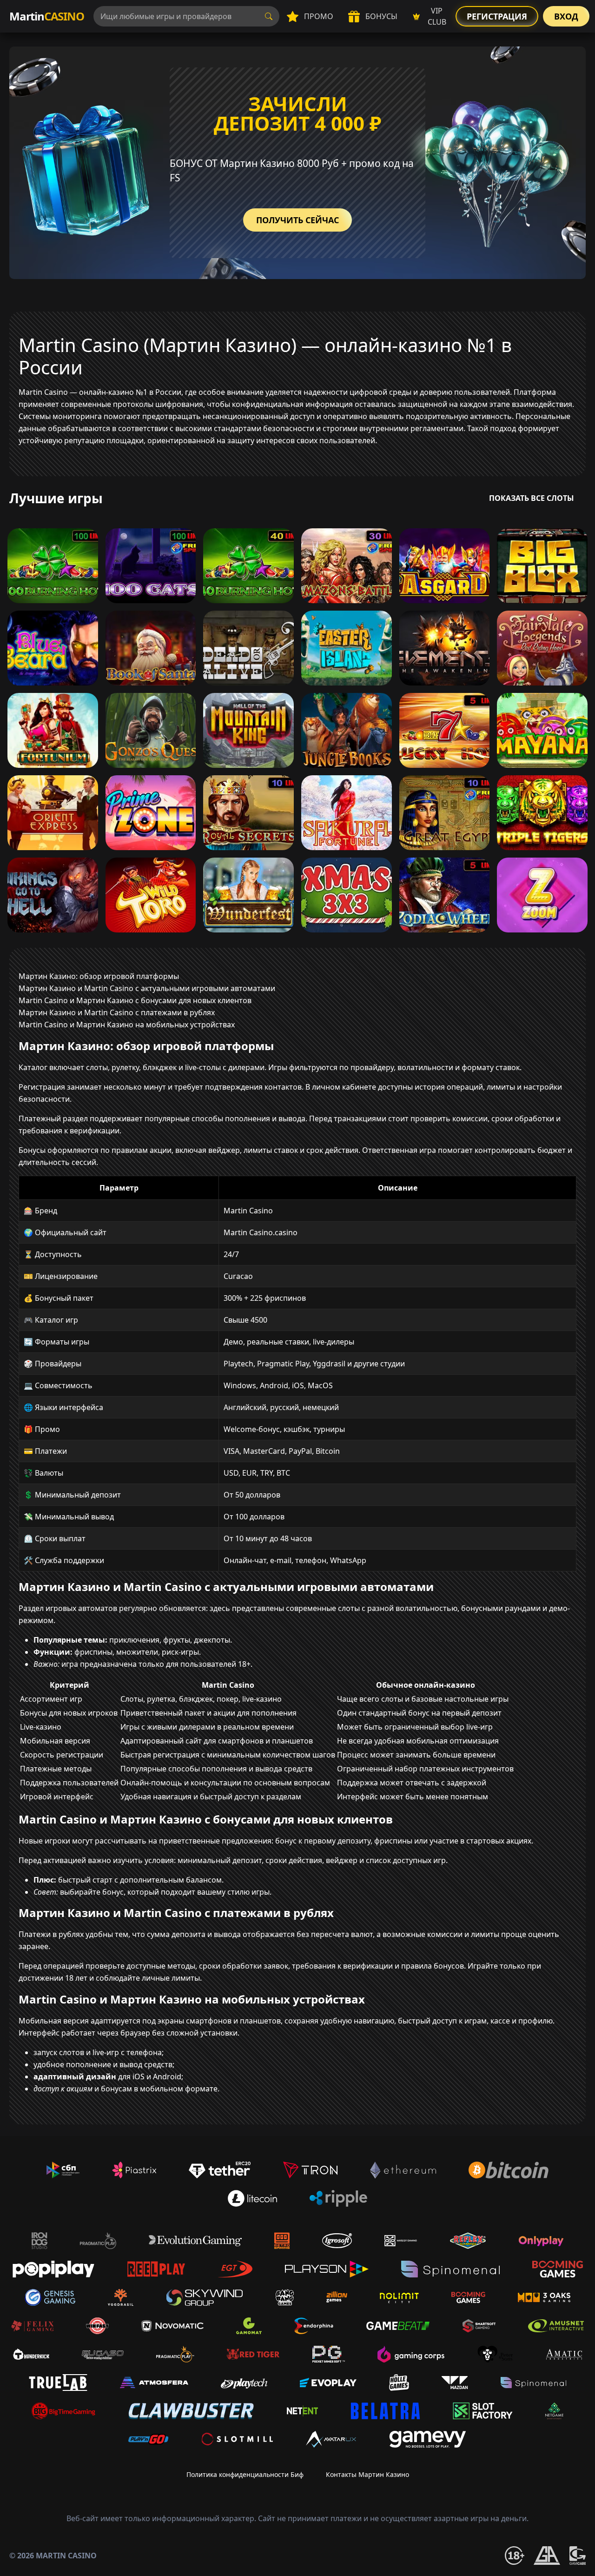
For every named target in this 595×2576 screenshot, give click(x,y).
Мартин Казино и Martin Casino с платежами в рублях (117, 1012)
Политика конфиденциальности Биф (245, 2474)
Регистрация (497, 16)
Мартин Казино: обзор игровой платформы (99, 976)
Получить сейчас (297, 220)
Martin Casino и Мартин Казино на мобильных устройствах (127, 1025)
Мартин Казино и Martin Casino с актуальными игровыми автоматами (147, 988)
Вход (566, 16)
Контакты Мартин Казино (367, 2474)
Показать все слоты (532, 498)
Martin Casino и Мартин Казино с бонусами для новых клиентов (135, 1000)
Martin (47, 16)
